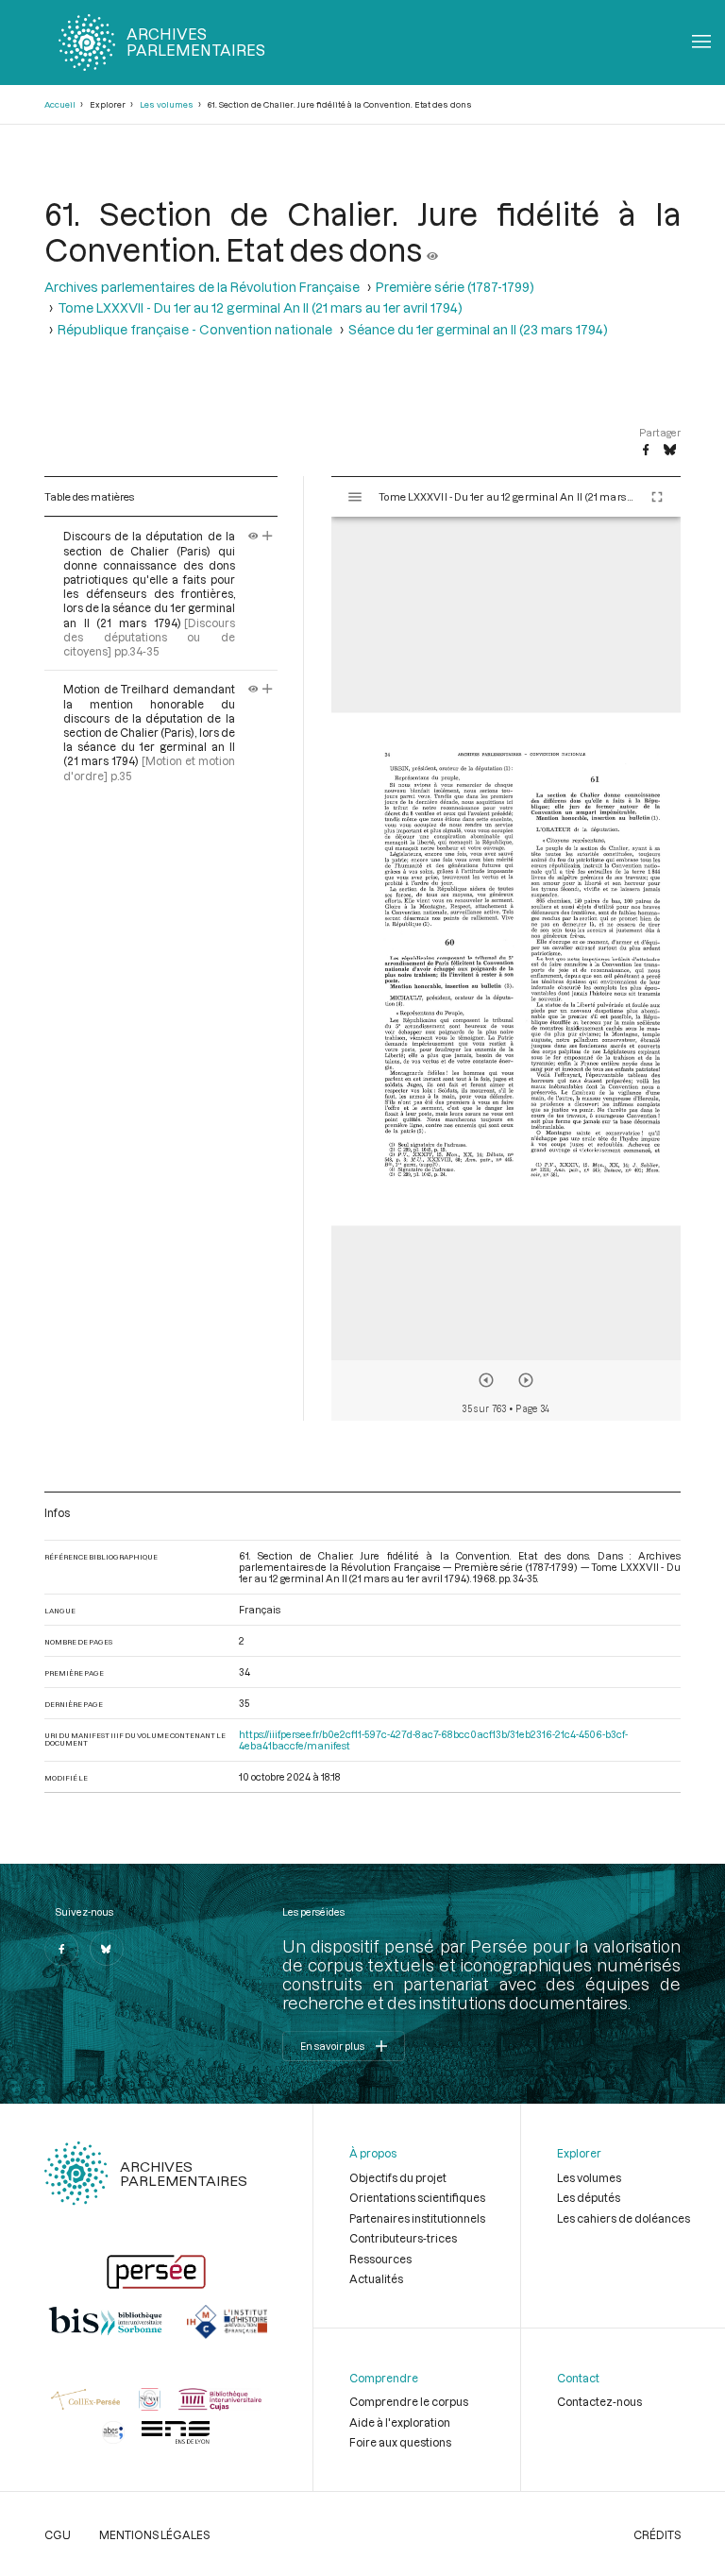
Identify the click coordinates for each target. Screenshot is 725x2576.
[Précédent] (486, 1380)
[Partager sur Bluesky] (670, 451)
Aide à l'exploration (400, 2422)
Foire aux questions (400, 2442)
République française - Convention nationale (195, 330)
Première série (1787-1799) (455, 287)
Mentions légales (154, 2534)
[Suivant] (526, 1380)
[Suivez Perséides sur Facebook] (61, 1949)
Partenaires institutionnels (417, 2218)
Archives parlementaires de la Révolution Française (202, 287)
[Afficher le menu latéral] (355, 497)
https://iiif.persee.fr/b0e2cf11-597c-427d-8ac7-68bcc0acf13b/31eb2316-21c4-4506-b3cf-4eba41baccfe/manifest (433, 1740)
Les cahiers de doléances (624, 2218)
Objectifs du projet (398, 2177)
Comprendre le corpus (409, 2401)
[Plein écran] (657, 497)
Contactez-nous (599, 2401)
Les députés (589, 2197)
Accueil (60, 104)
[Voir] (432, 249)
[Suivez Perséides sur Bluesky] (107, 1949)
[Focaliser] (268, 536)
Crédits (657, 2534)
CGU (58, 2534)
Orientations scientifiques (417, 2197)
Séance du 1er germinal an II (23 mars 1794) (478, 330)
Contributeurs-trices (403, 2238)
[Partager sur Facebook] (646, 451)
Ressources (380, 2259)
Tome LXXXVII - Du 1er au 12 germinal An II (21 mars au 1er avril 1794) (260, 308)
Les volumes (167, 104)
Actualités (376, 2278)
